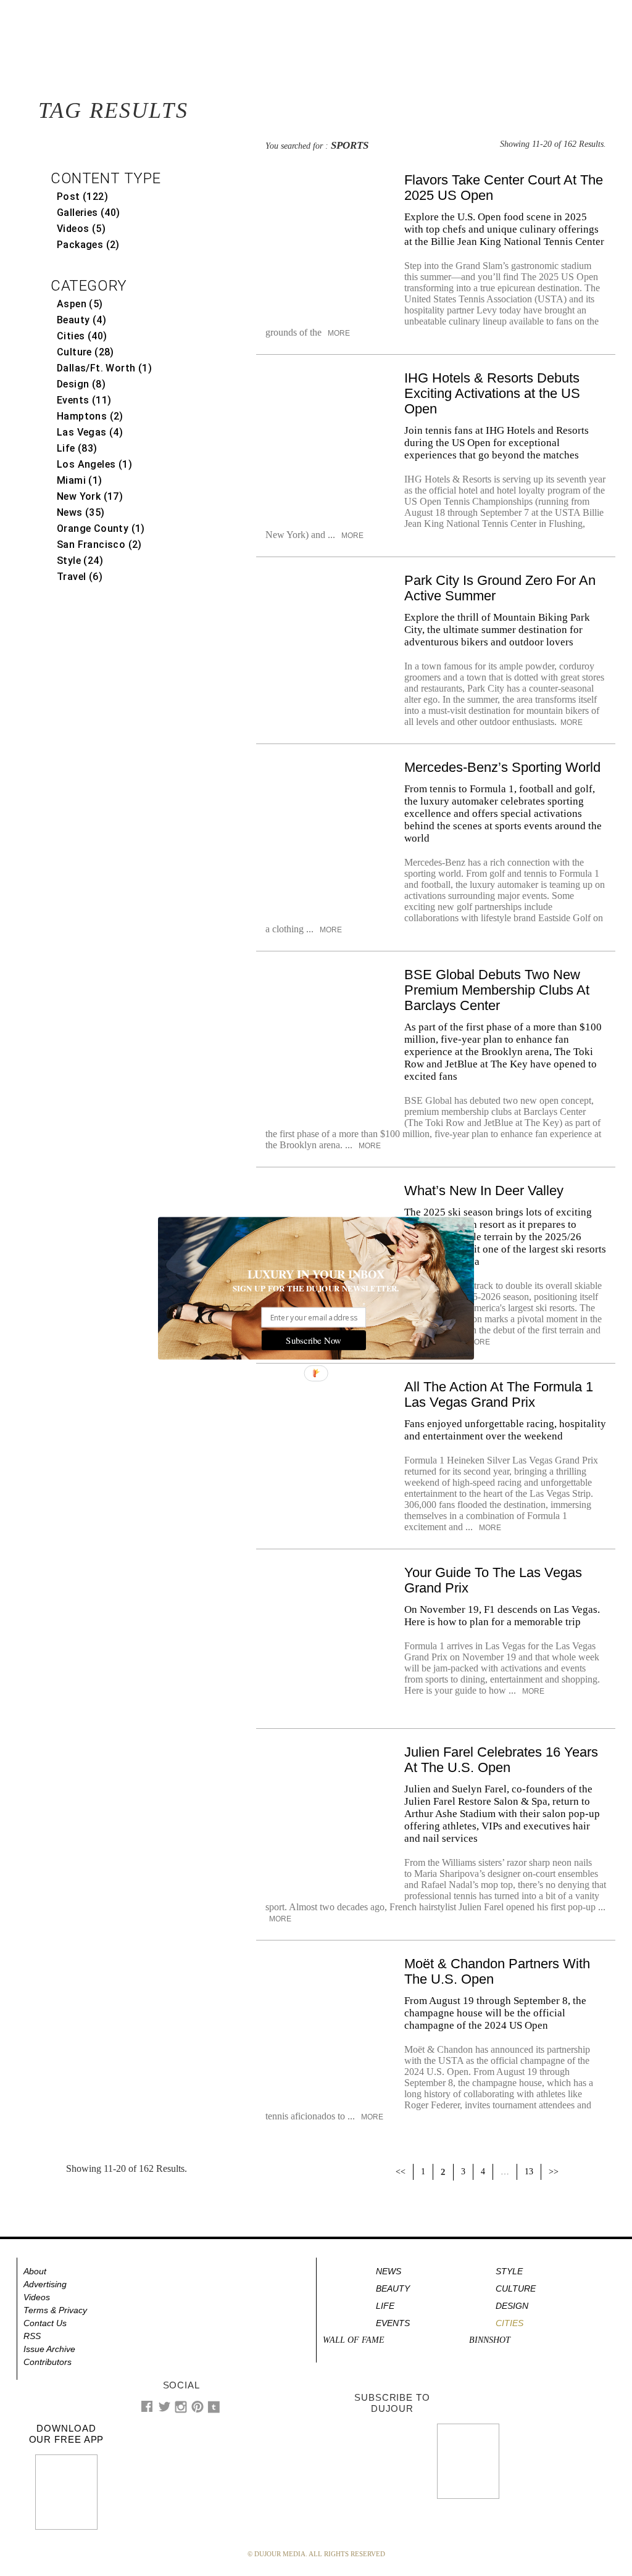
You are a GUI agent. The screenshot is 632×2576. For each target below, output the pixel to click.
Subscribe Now (314, 1340)
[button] (316, 1274)
